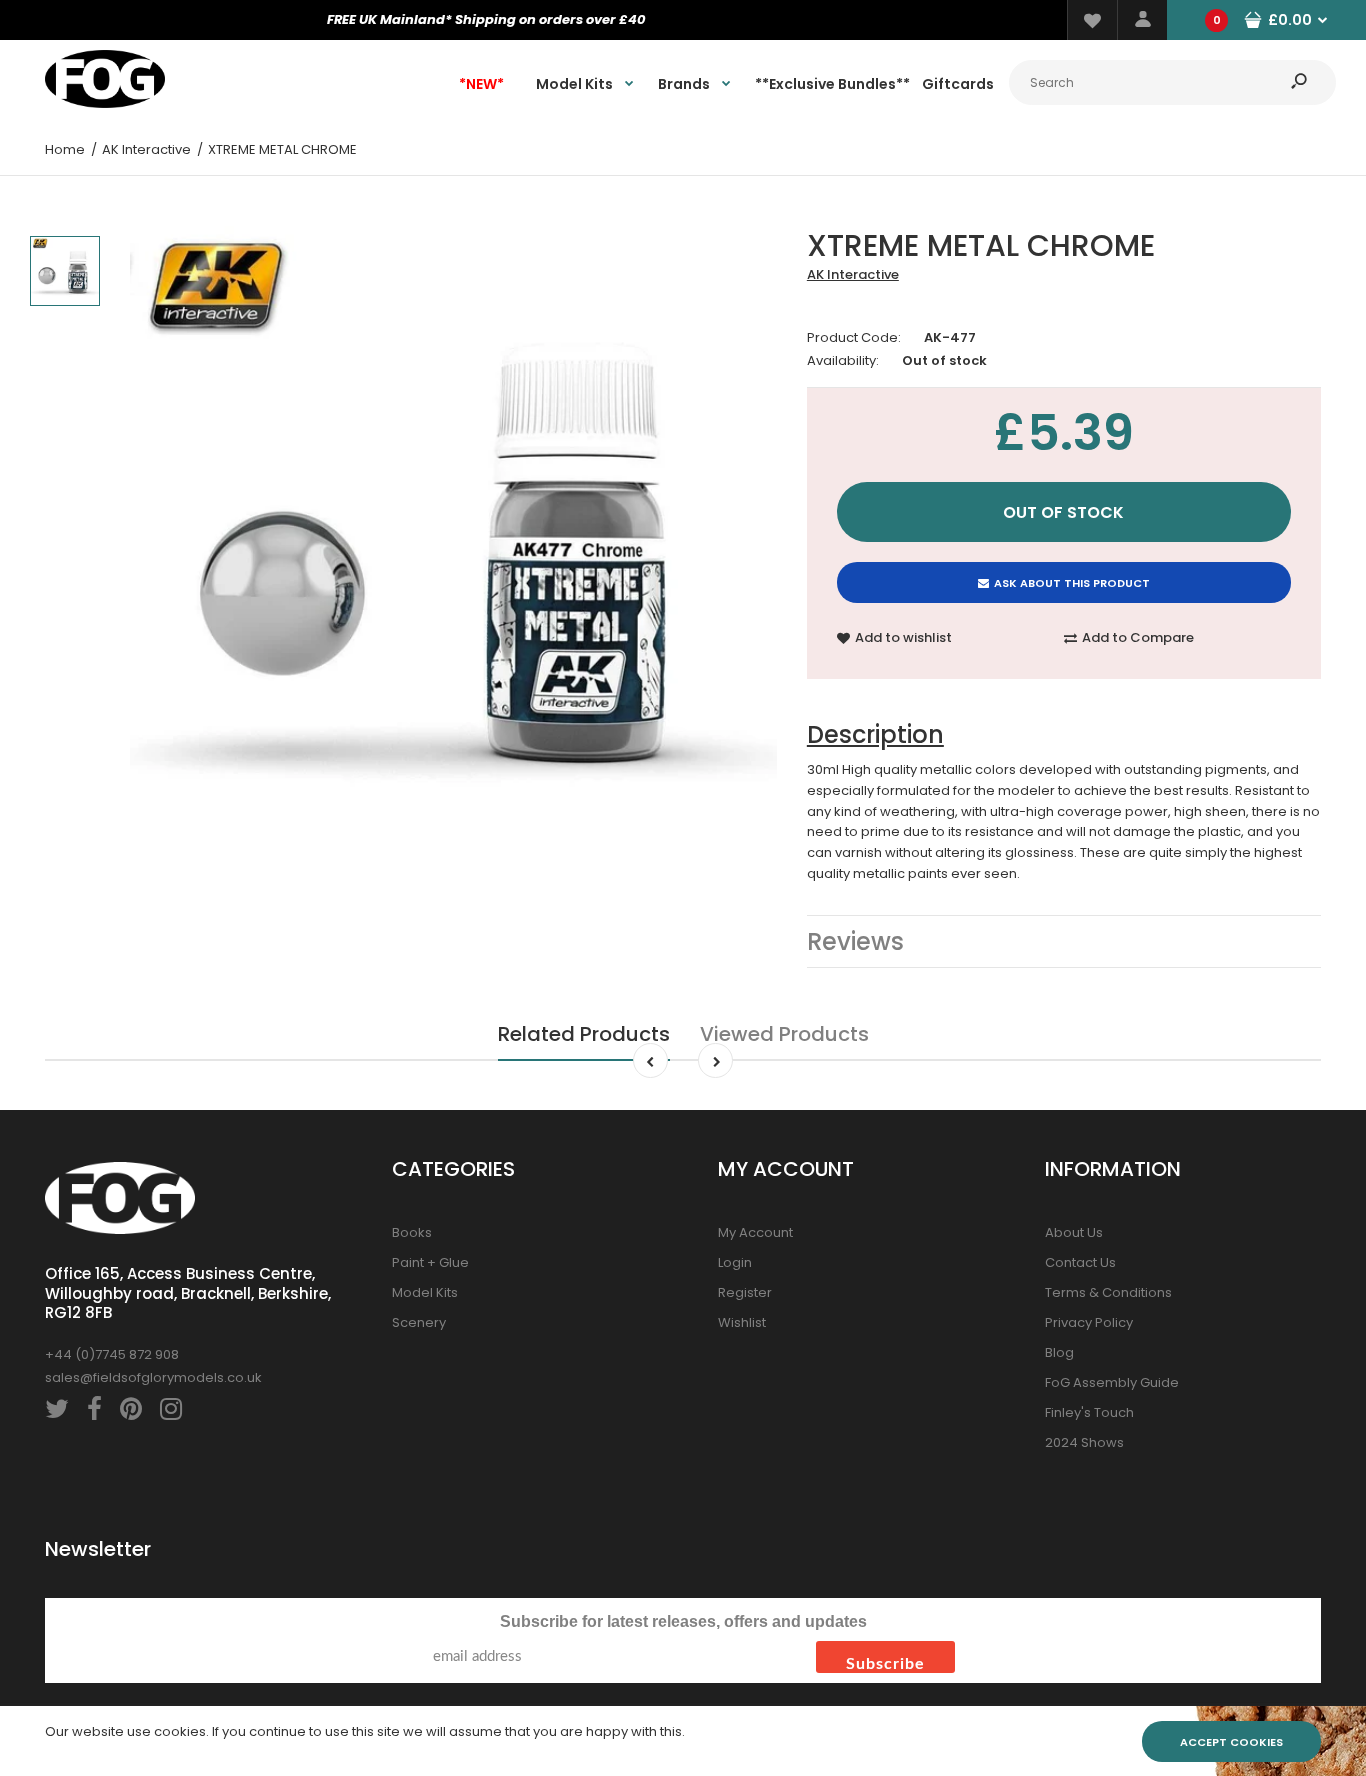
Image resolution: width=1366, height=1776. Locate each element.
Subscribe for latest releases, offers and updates (683, 1621)
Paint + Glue (430, 1262)
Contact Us (1080, 1262)
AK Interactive (853, 274)
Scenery (419, 1322)
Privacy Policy (1089, 1322)
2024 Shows (1084, 1442)
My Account (755, 1232)
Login (735, 1262)
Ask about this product (1072, 583)
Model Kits (425, 1292)
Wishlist (742, 1322)
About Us (1074, 1232)
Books (412, 1232)
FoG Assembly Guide (1112, 1382)
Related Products (584, 1034)
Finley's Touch (1089, 1412)
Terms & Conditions (1108, 1292)
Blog (1059, 1352)
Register (745, 1292)
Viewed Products (784, 1034)
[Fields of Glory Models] (105, 103)
